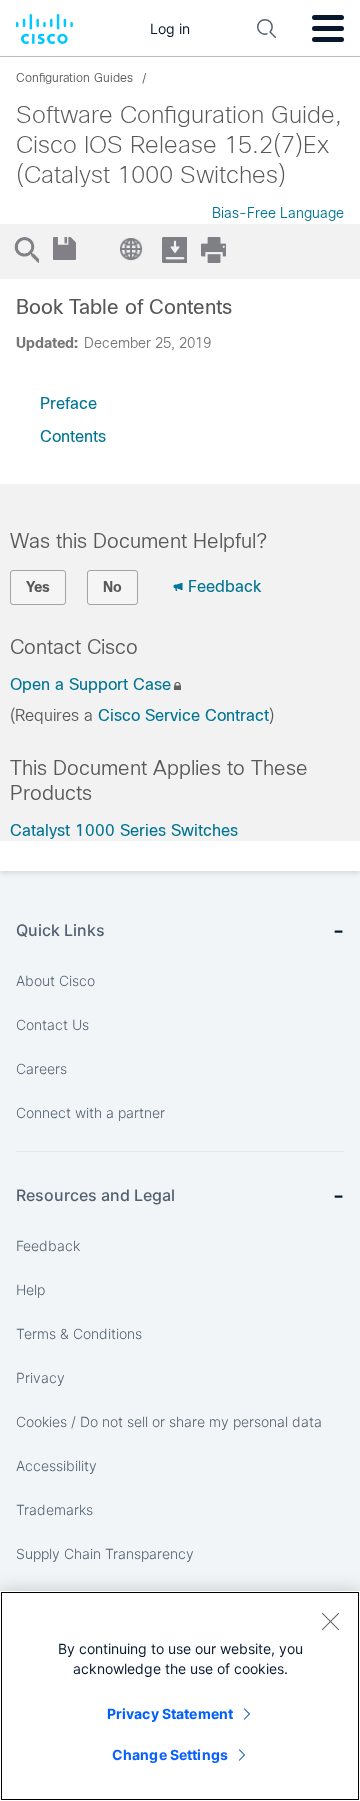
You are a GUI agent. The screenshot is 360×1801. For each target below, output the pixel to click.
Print (213, 249)
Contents (73, 436)
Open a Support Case (90, 684)
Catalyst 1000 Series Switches (124, 830)
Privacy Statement (170, 1713)
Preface (68, 403)
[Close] (330, 1621)
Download (174, 249)
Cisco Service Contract (183, 715)
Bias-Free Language (278, 213)
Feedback (224, 586)
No (112, 587)
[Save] (65, 249)
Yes (38, 587)
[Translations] (133, 249)
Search (26, 249)
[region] (180, 1696)
